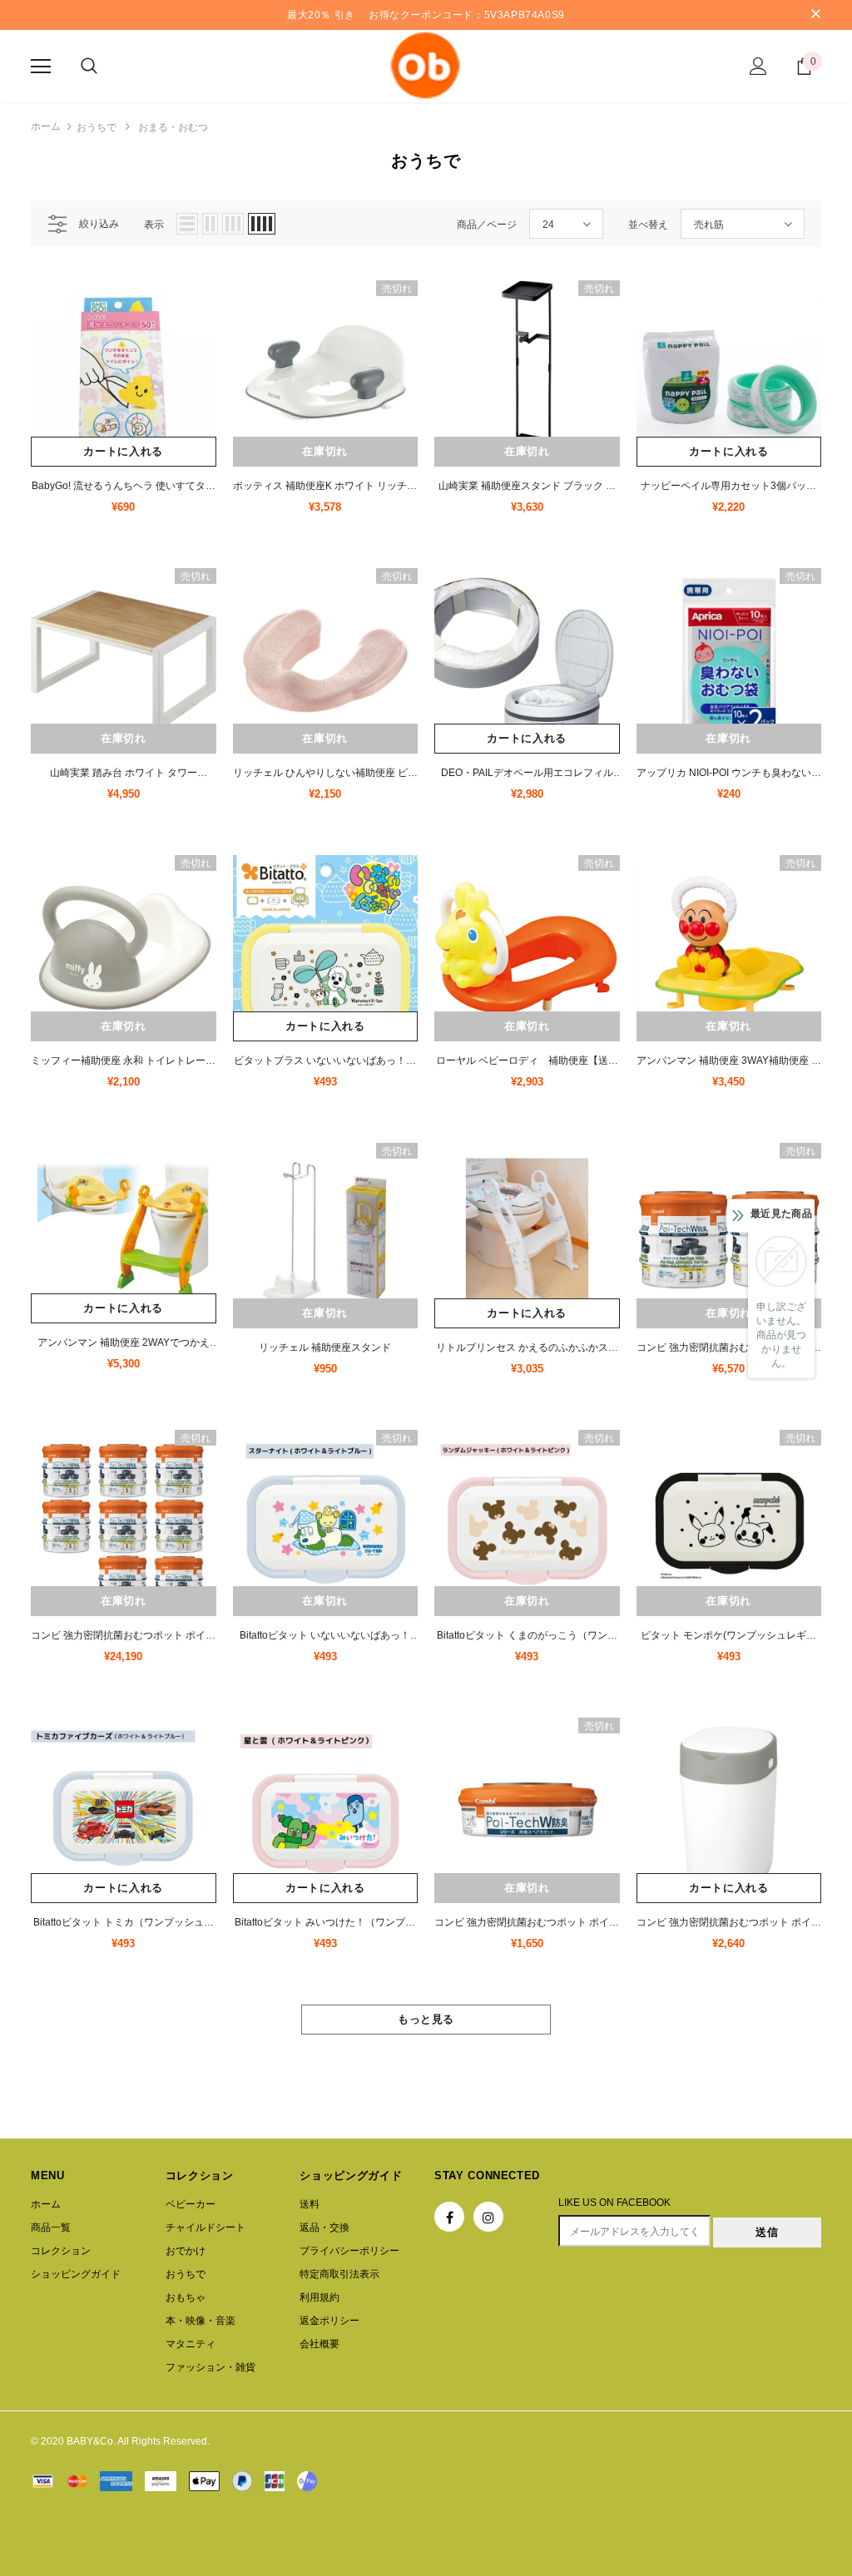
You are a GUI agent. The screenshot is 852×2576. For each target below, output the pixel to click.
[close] (815, 15)
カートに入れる (123, 451)
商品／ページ (487, 225)
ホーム (46, 126)
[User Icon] (758, 66)
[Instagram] (488, 2217)
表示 (154, 225)
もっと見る (426, 2019)
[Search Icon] (89, 67)
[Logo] (426, 65)
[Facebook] (449, 2217)
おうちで (97, 127)
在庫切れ (325, 451)
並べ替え (648, 225)
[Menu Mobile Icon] (41, 67)
